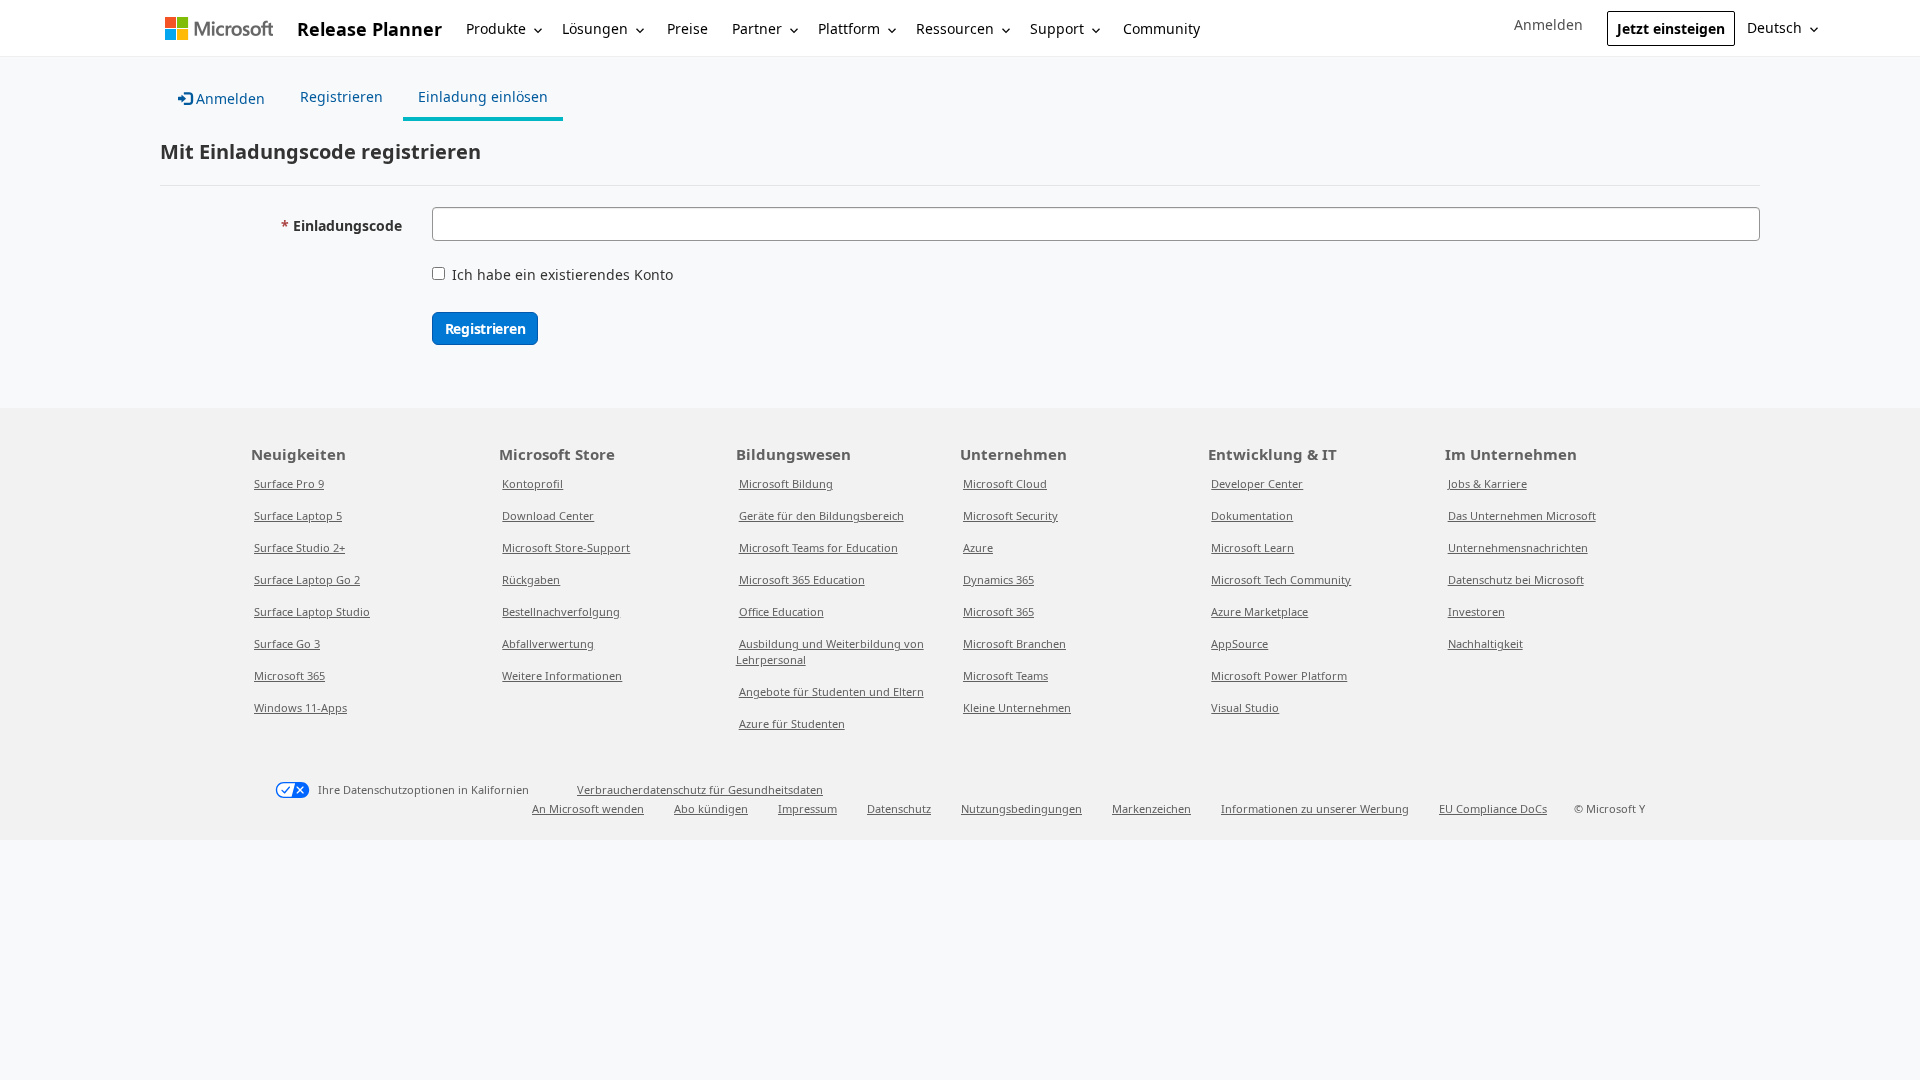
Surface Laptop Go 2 (307, 579)
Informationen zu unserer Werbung (1315, 808)
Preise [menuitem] (687, 28)
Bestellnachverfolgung (561, 611)
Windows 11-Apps (300, 707)
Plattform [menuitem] (849, 28)
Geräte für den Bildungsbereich (821, 515)
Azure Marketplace (1259, 611)
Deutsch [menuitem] (1774, 27)
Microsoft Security (1010, 515)
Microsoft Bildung (786, 483)
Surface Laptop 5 (298, 515)
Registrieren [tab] (341, 96)
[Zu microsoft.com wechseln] (219, 28)
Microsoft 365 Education (802, 579)
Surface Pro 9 (289, 483)
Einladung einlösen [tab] (483, 96)
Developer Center (1257, 483)
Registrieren (485, 328)
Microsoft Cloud (1005, 483)
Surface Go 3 (287, 643)
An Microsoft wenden (588, 808)
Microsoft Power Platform (1279, 675)
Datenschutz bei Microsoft (1516, 579)
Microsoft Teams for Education (818, 547)
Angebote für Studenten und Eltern (831, 691)
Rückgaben (531, 579)
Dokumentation (1252, 515)
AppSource (1239, 643)
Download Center (548, 515)
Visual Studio (1245, 707)
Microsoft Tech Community (1281, 579)
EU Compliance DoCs (1493, 808)
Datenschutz (899, 808)
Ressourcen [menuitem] (955, 28)
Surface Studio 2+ (299, 547)
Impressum (807, 808)
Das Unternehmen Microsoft (1522, 515)
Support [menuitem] (1057, 28)
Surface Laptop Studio (312, 611)
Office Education (781, 611)
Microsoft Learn (1252, 547)
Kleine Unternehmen (1017, 707)
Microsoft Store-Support (566, 547)
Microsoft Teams (1005, 675)
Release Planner (369, 29)
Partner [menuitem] (757, 28)
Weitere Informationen (562, 675)
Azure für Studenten (792, 723)
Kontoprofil (532, 483)
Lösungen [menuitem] (595, 28)
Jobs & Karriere (1487, 483)
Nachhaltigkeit (1485, 643)
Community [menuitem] (1161, 28)
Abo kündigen (711, 808)
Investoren (1476, 611)
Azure (978, 547)
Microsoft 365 (289, 675)
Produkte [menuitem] (496, 28)
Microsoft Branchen (1014, 643)
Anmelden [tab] (228, 98)
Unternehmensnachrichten (1518, 547)
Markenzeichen (1151, 808)
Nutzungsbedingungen (1021, 808)
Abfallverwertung (548, 643)
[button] (1548, 25)
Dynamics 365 (998, 579)
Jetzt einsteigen (1671, 28)
